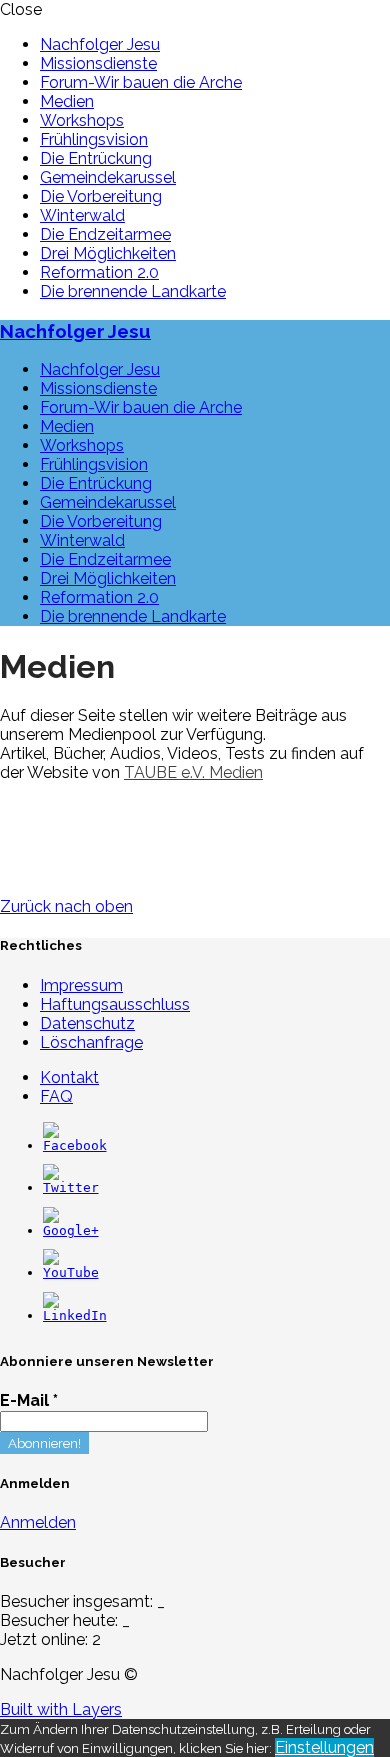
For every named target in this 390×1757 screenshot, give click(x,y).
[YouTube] (71, 1272)
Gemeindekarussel (108, 177)
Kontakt (69, 1077)
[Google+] (71, 1230)
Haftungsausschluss (115, 1004)
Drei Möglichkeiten (108, 253)
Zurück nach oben (66, 906)
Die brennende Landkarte (133, 291)
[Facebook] (75, 1145)
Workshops (82, 120)
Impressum (81, 985)
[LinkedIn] (75, 1315)
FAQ (56, 1096)
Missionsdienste (98, 63)
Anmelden (38, 1522)
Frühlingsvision (94, 139)
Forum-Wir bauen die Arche (141, 82)
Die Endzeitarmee (105, 234)
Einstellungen (324, 1747)
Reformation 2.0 (99, 272)
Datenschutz (87, 1023)
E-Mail (29, 1400)
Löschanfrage (91, 1042)
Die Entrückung (96, 158)
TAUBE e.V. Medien (193, 772)
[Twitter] (71, 1187)
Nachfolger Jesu (100, 44)
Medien (67, 101)
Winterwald (82, 215)
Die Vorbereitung (101, 196)
